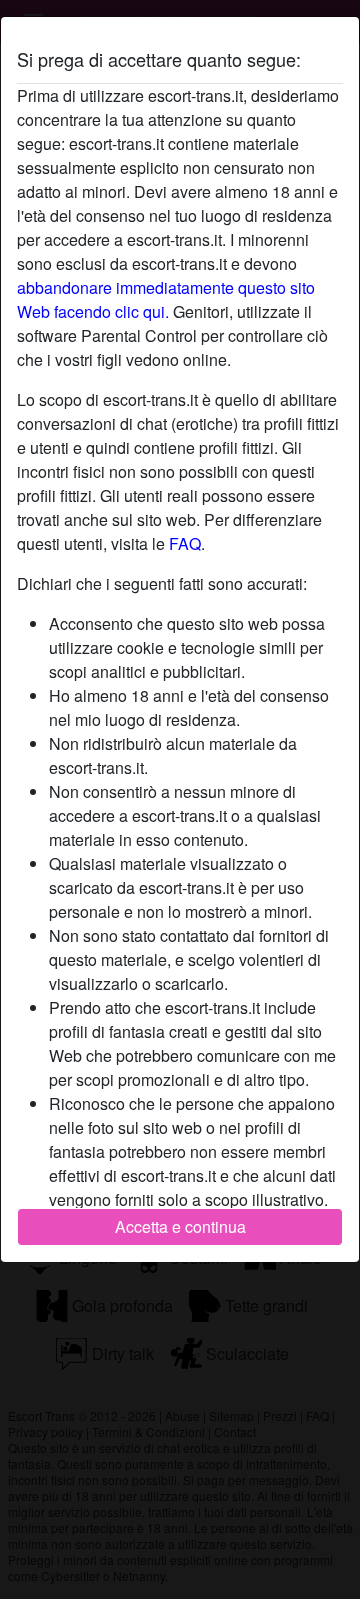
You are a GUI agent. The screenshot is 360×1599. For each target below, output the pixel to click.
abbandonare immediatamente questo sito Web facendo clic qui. (166, 299)
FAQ (185, 543)
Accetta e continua (180, 1226)
